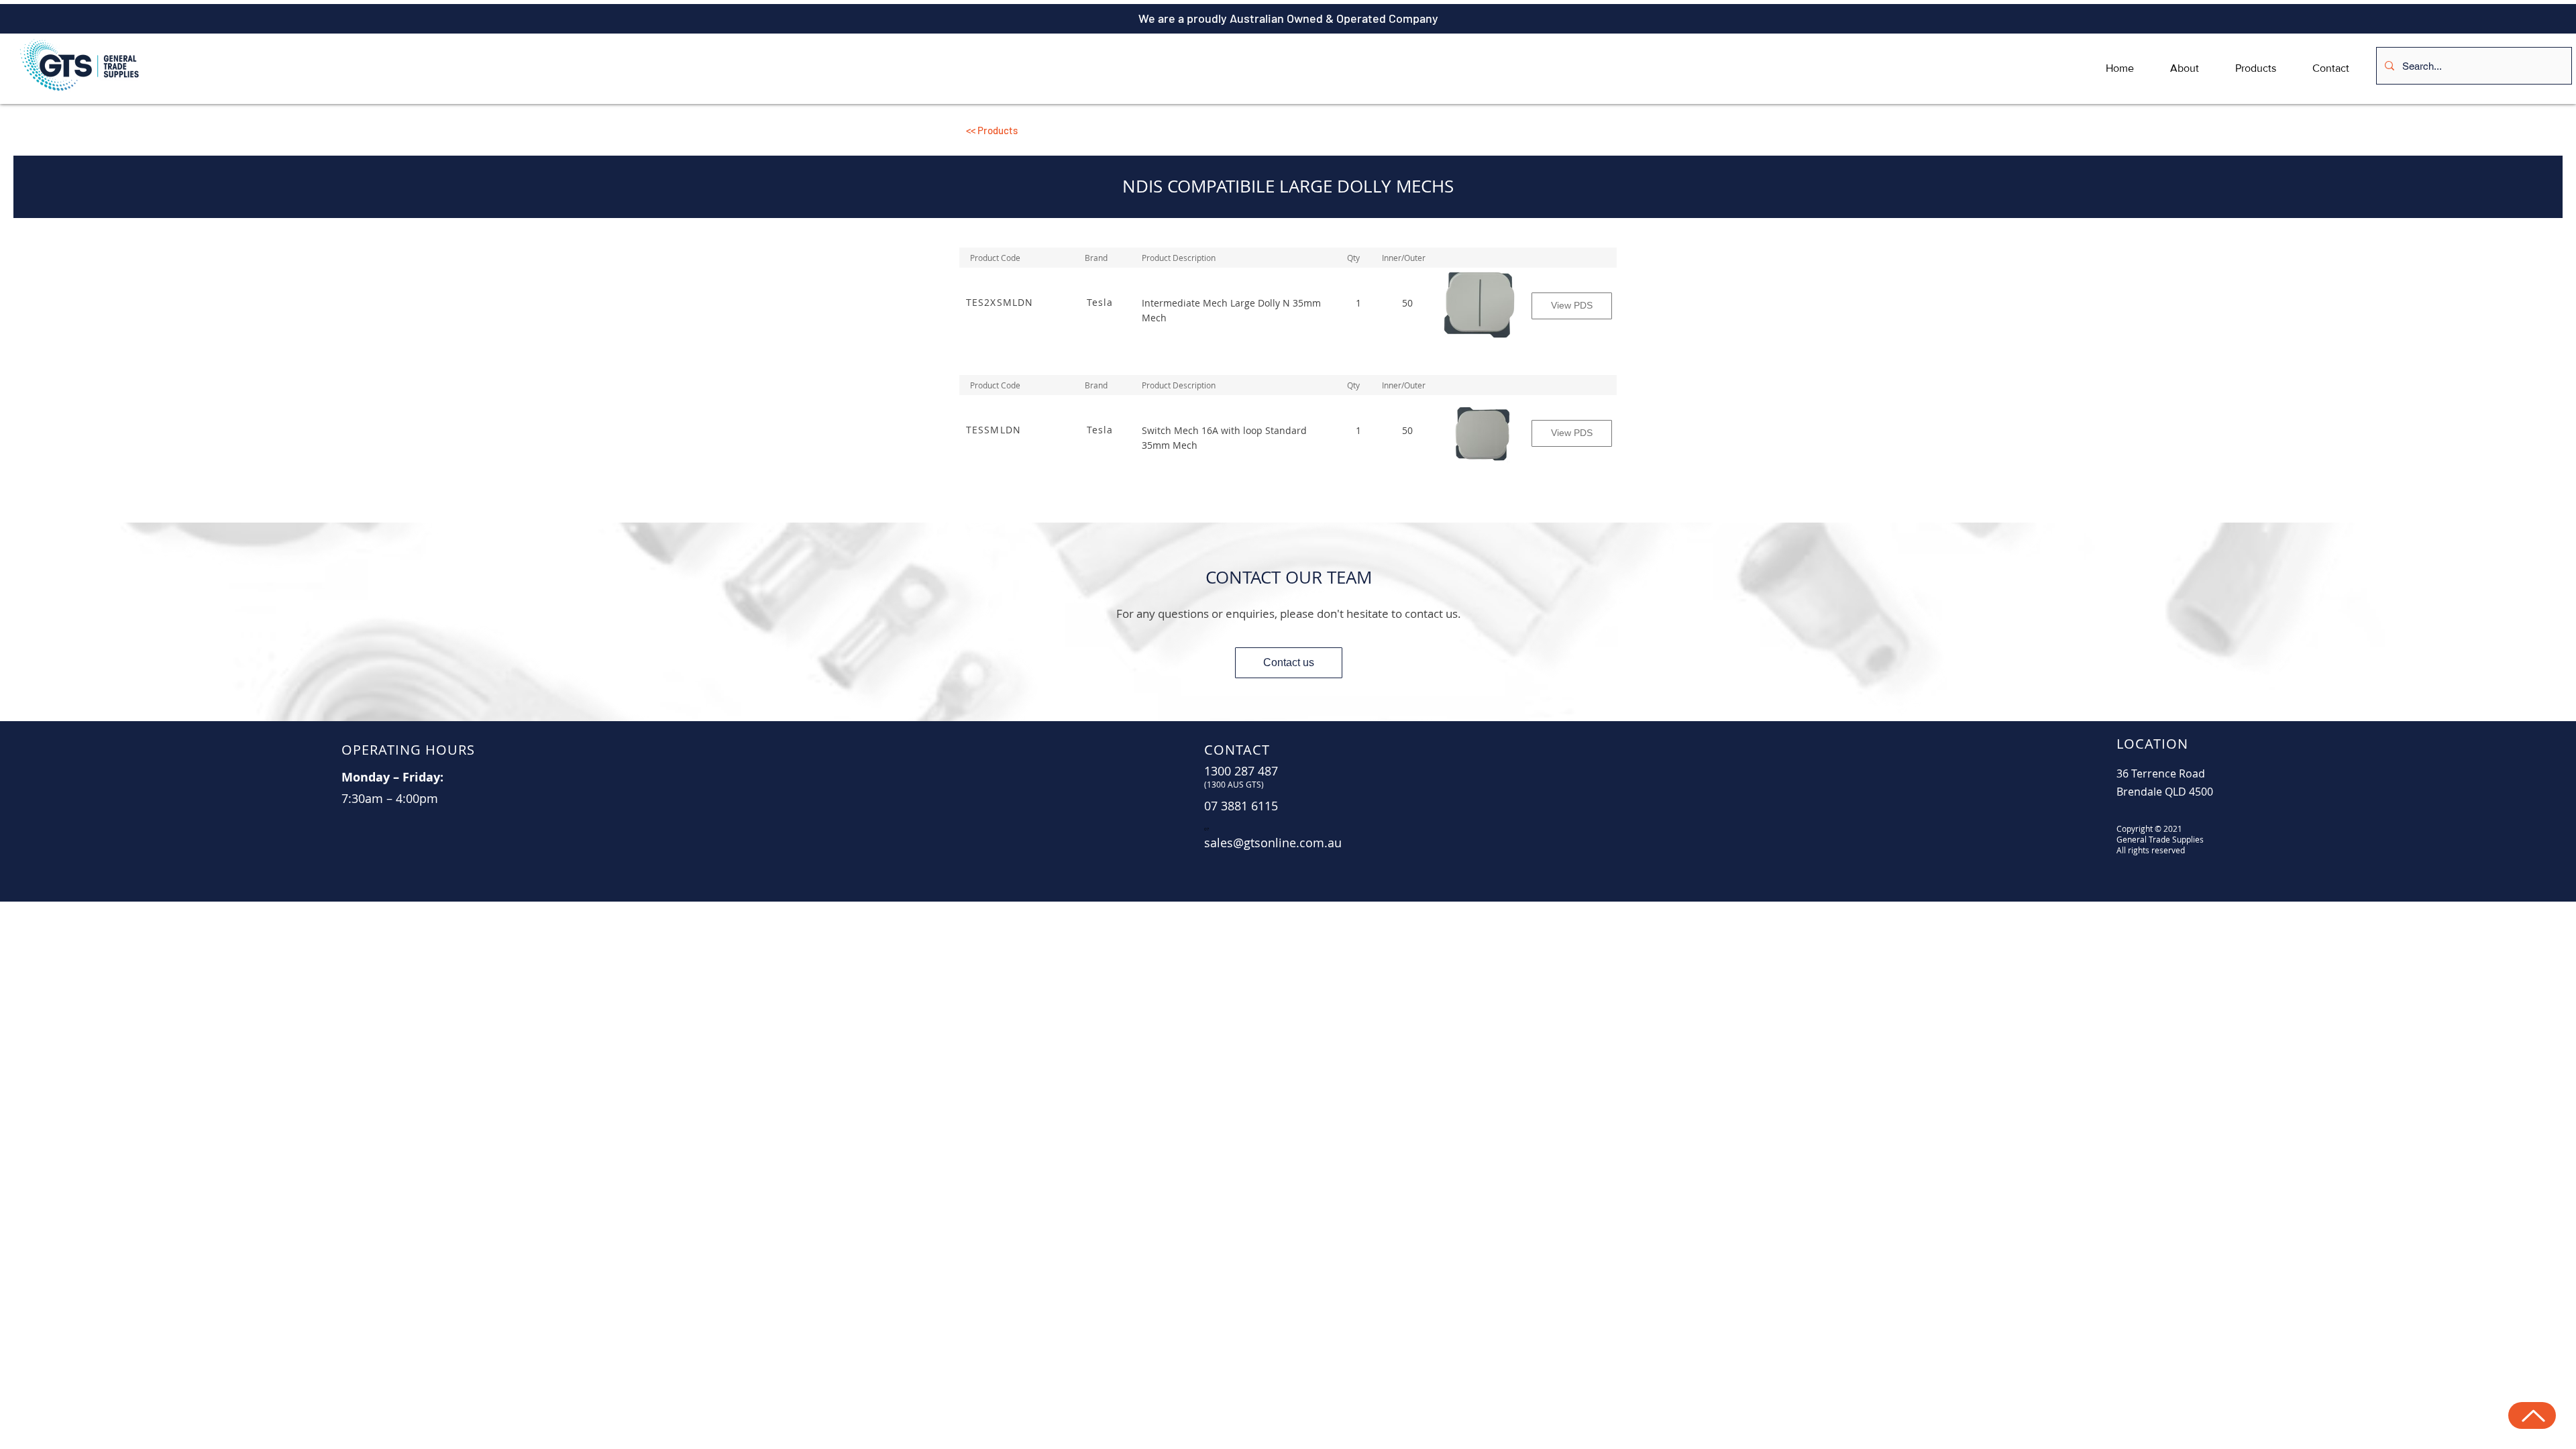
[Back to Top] (2532, 1415)
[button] (1067, 130)
